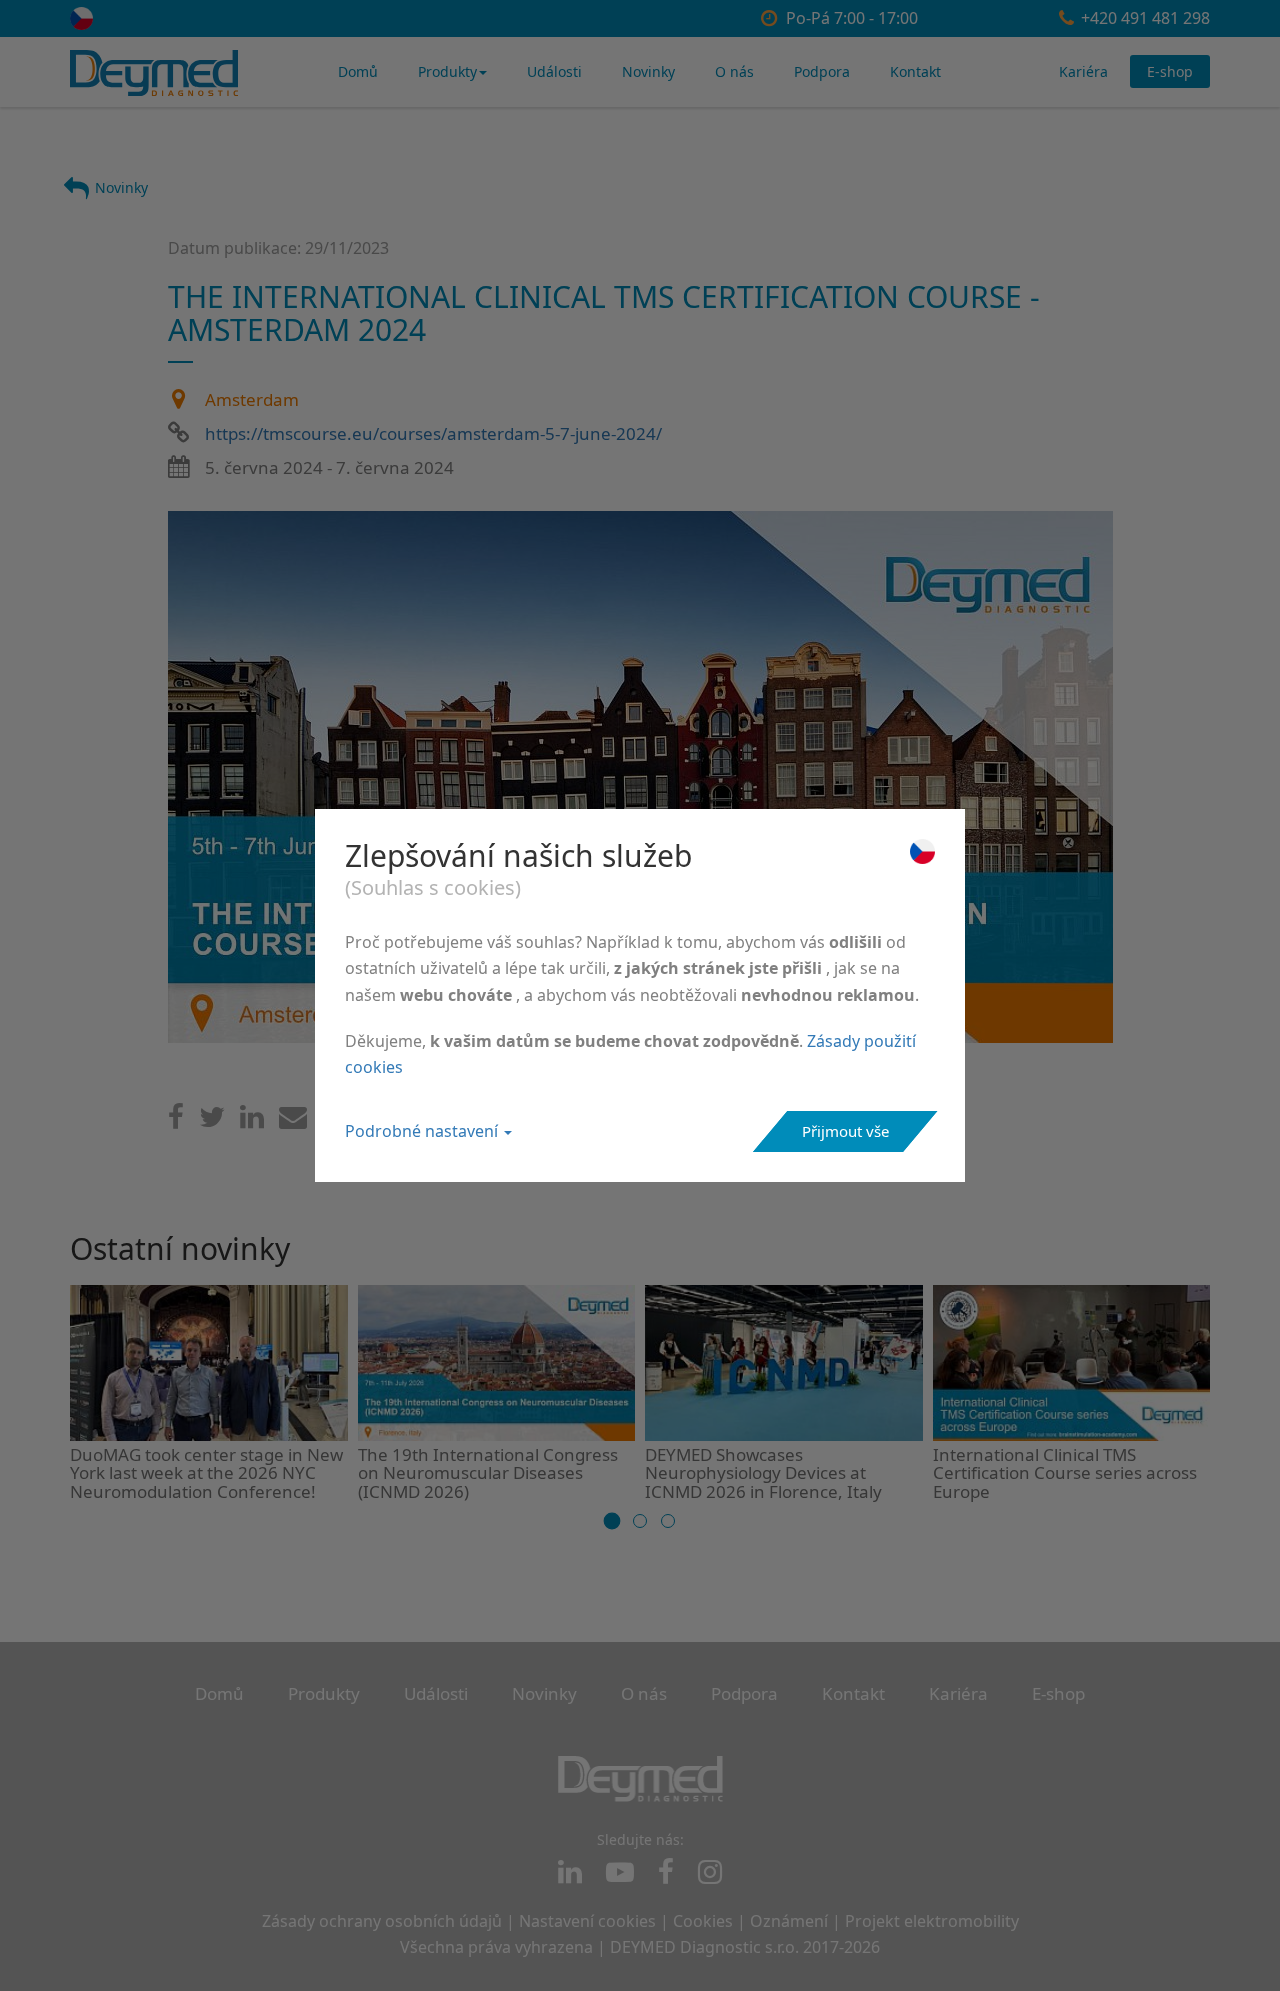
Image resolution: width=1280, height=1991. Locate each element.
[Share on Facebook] (176, 1121)
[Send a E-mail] (293, 1121)
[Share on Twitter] (212, 1121)
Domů (358, 71)
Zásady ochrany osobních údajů (382, 1921)
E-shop (1170, 71)
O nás (734, 71)
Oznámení (789, 1921)
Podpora (822, 71)
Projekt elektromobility (932, 1921)
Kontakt (915, 71)
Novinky (648, 71)
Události (554, 71)
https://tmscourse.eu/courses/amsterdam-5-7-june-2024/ (433, 433)
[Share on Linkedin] (252, 1121)
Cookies (703, 1921)
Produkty (447, 71)
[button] (612, 1520)
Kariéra (1083, 71)
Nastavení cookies (587, 1921)
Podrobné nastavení (423, 1131)
